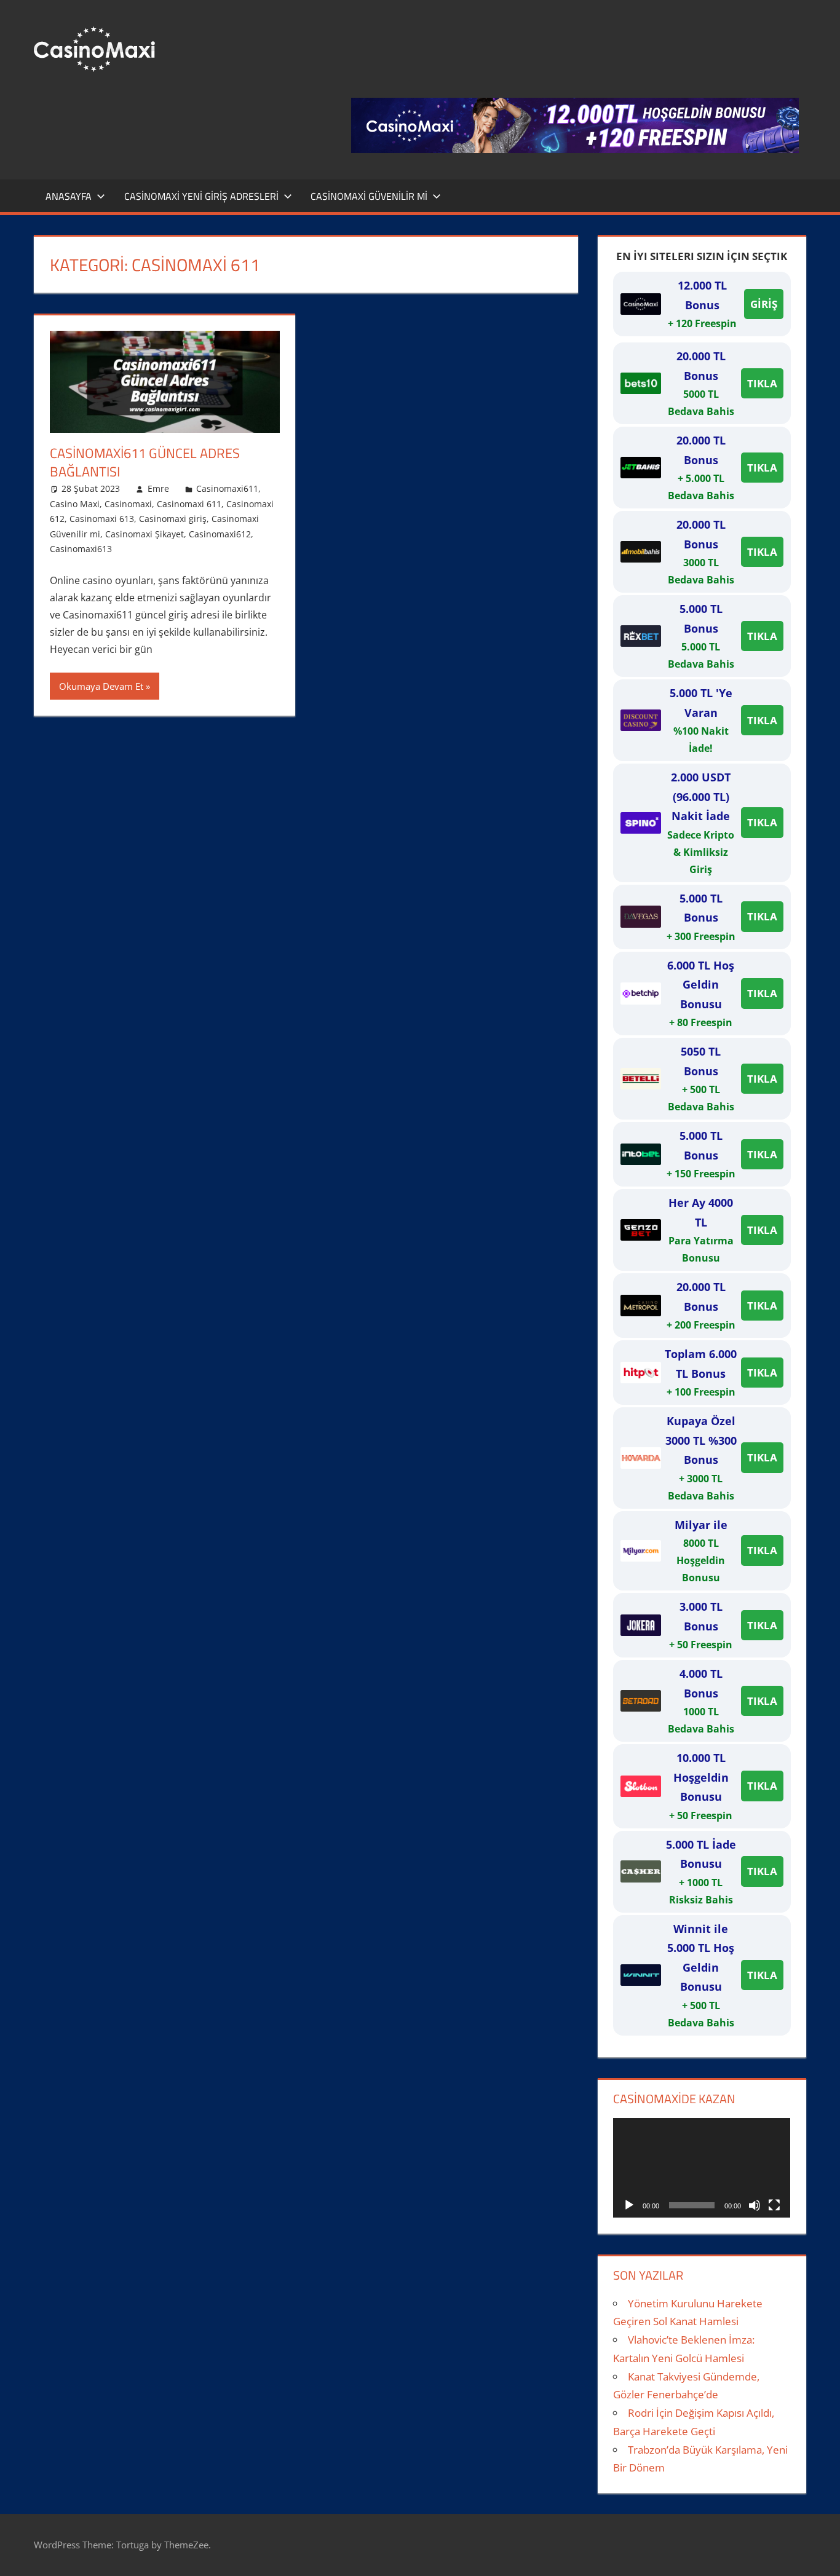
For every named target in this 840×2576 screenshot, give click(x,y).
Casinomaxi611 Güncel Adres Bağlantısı (145, 463)
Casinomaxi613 (81, 549)
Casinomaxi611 (227, 488)
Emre (158, 488)
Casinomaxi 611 (189, 504)
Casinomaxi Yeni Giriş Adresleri (201, 196)
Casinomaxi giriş (173, 519)
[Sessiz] (755, 2205)
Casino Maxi (75, 504)
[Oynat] (629, 2205)
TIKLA (762, 383)
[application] (702, 2168)
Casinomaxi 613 (102, 519)
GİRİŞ (764, 304)
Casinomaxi (128, 504)
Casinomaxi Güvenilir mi (369, 196)
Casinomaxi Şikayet (145, 534)
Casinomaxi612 (220, 534)
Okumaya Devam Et (101, 686)
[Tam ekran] (774, 2205)
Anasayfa (69, 196)
